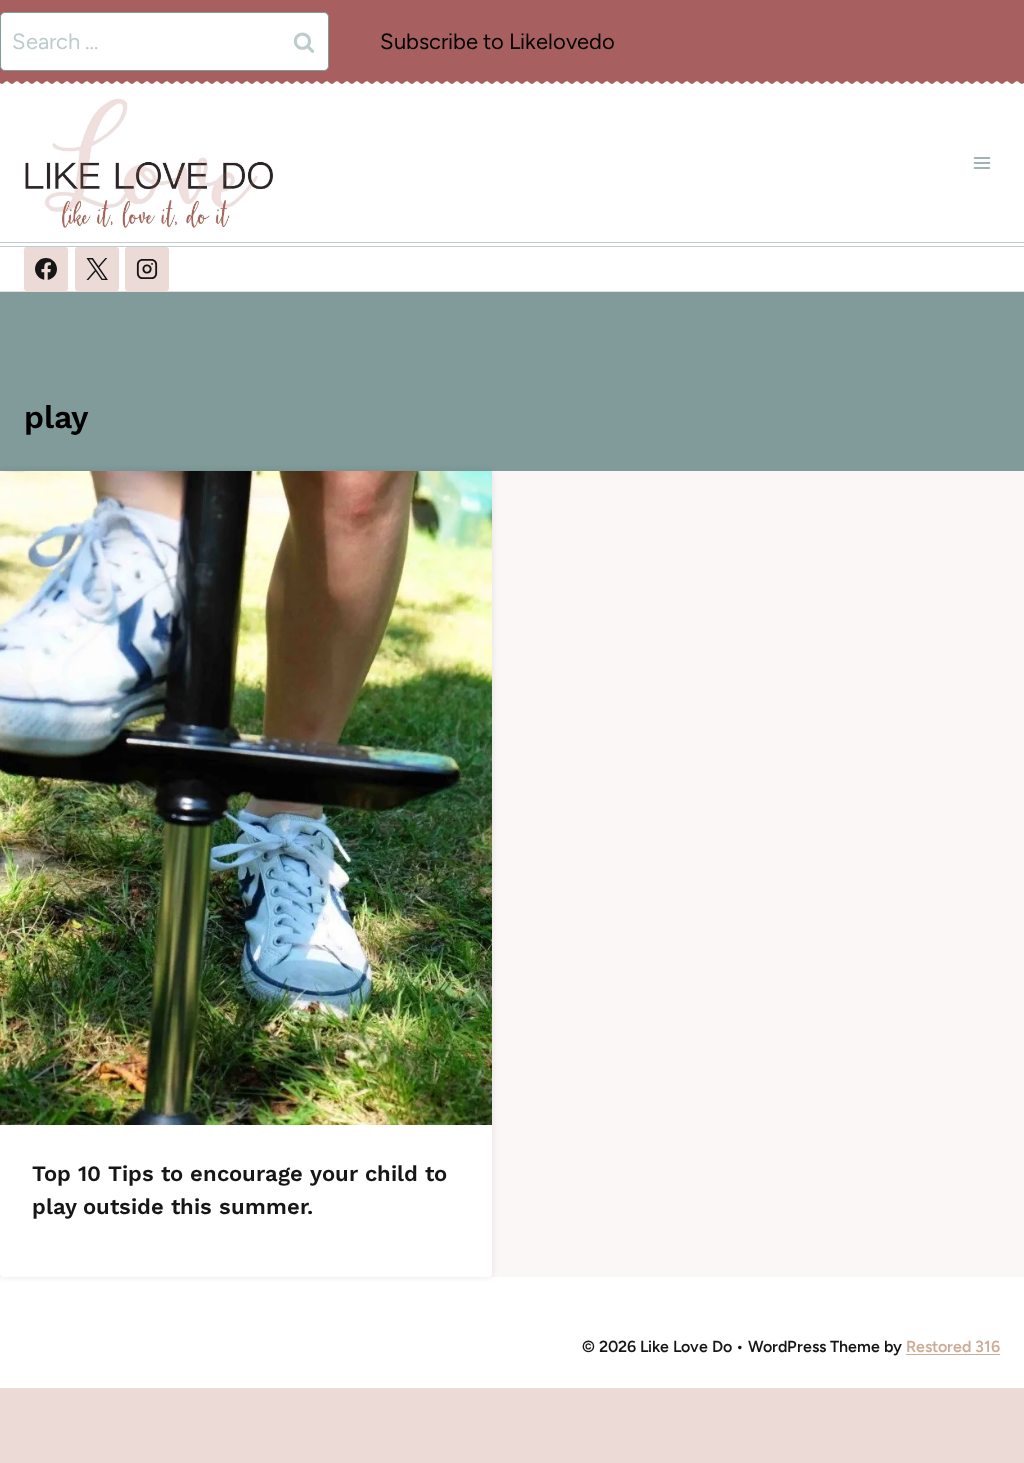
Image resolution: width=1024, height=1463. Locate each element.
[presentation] (246, 798)
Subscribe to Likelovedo (497, 41)
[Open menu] (981, 162)
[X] (97, 269)
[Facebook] (46, 269)
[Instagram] (147, 269)
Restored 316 (953, 1346)
